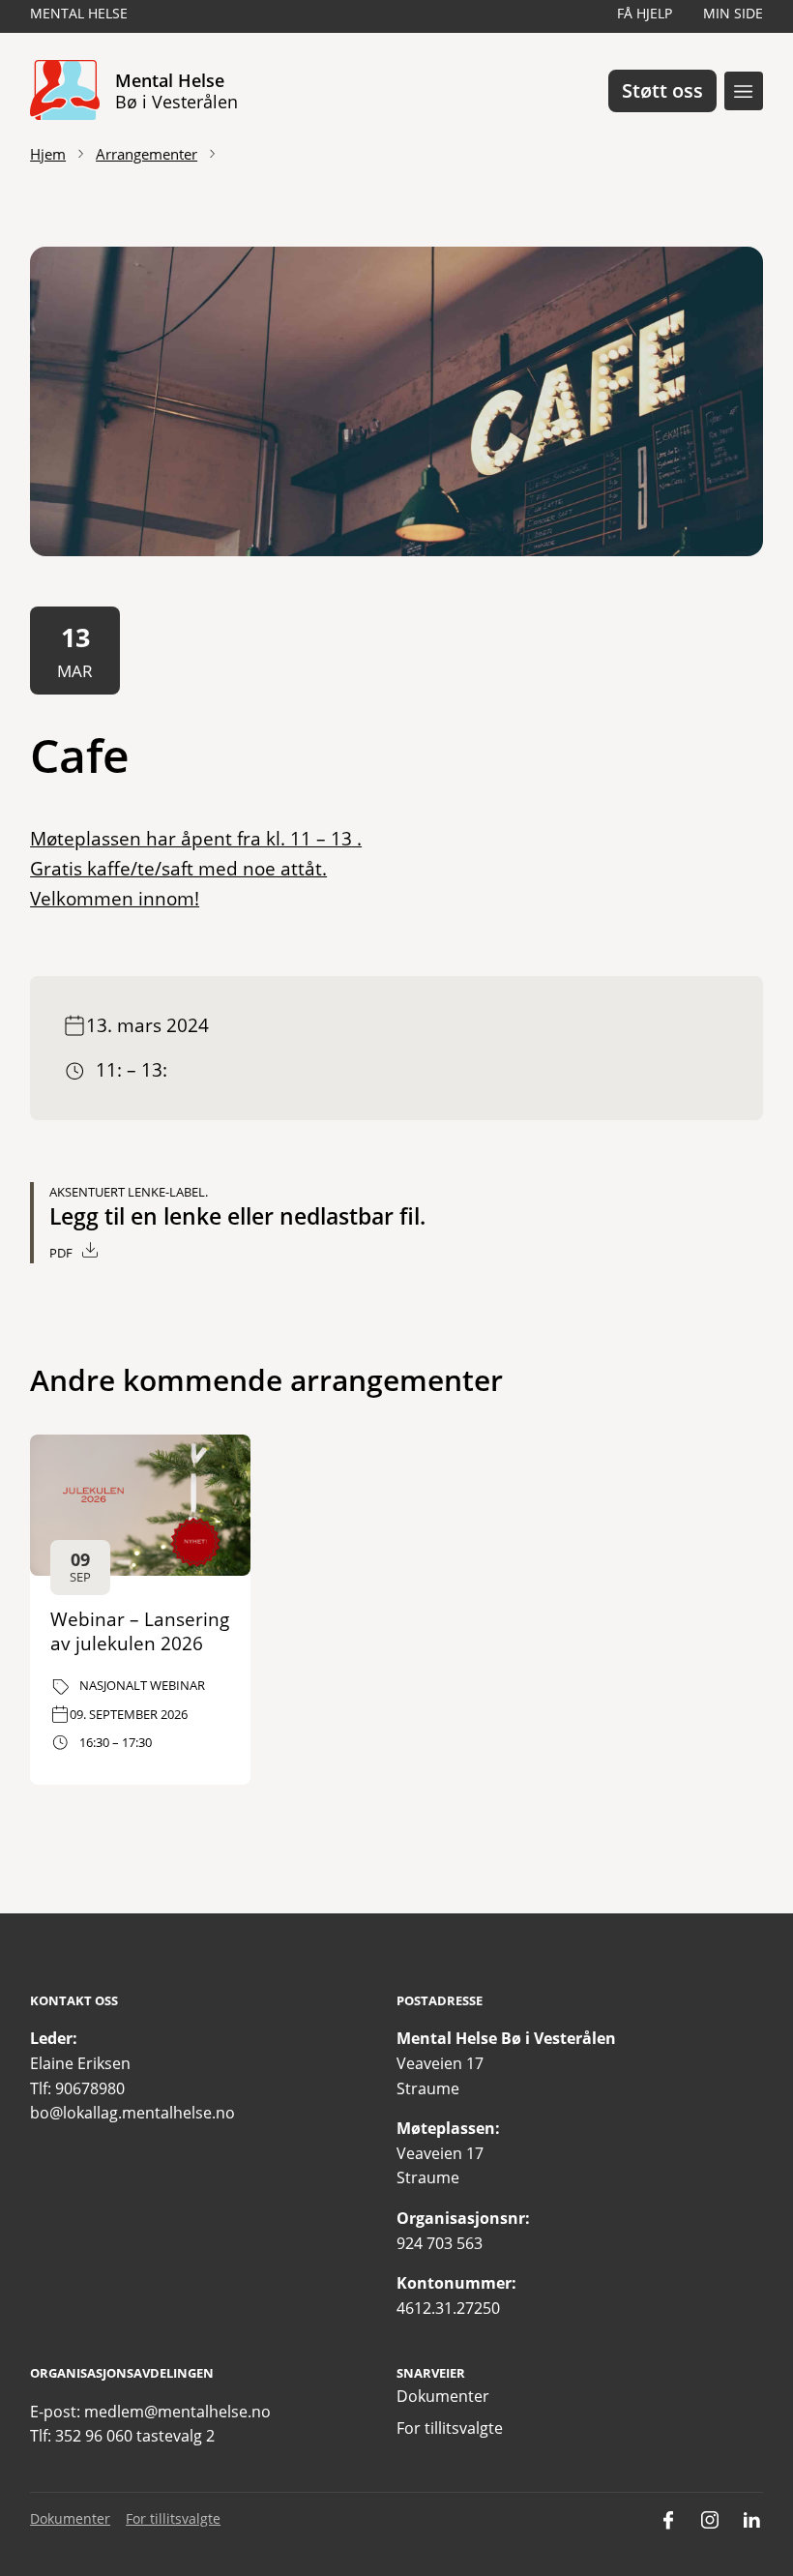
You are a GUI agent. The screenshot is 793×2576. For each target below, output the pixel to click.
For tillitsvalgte (450, 2428)
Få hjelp (645, 13)
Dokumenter (443, 2396)
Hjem (48, 154)
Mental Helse (79, 13)
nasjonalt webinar (142, 1685)
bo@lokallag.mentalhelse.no (132, 2113)
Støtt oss (662, 90)
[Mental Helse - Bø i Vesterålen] (65, 91)
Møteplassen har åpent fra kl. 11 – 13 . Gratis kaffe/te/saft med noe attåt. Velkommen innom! (196, 868)
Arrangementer (147, 154)
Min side (733, 13)
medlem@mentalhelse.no (177, 2412)
